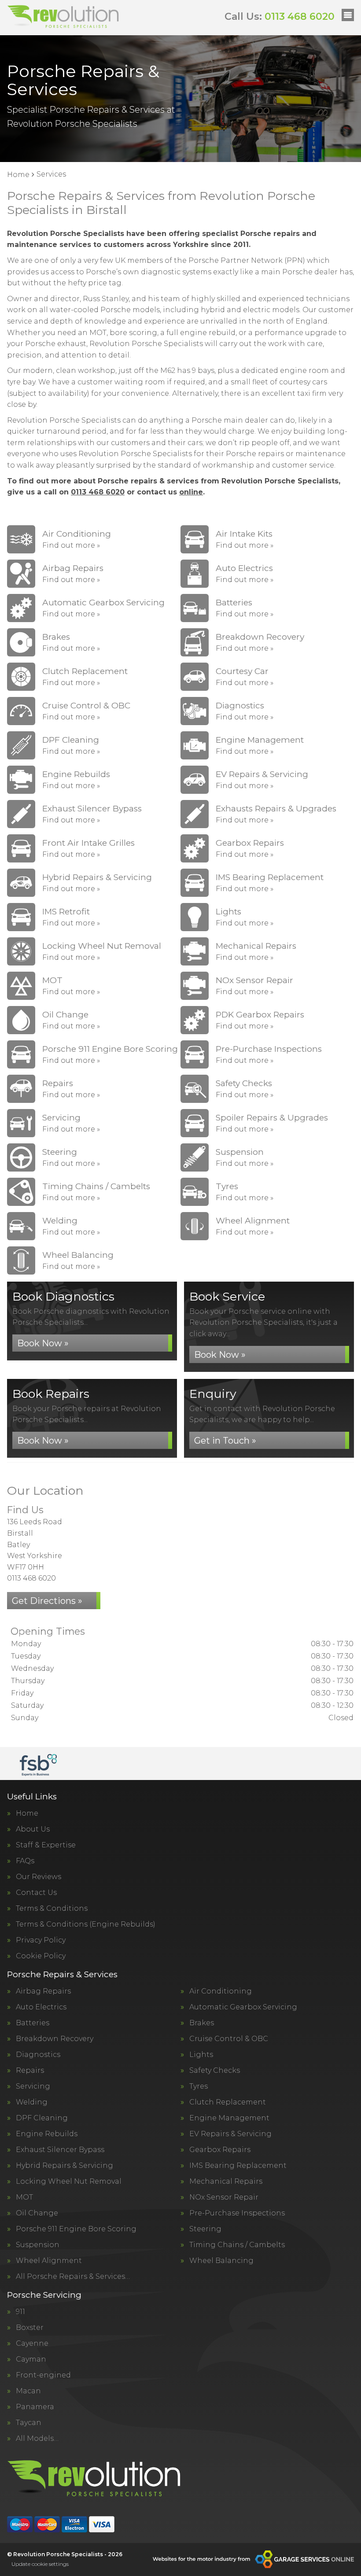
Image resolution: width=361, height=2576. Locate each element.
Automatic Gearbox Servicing (243, 2007)
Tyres (199, 2086)
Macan (28, 2391)
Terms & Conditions (52, 1909)
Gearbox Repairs (220, 2150)
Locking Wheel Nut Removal (69, 2182)
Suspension (38, 2245)
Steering (205, 2229)
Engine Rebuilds (47, 2134)
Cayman (31, 2359)
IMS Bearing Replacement (238, 2166)
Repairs (30, 2071)
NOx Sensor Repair (224, 2197)
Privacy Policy (41, 1940)
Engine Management (229, 2118)
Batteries (33, 2023)
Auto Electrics (41, 2007)
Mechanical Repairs (226, 2182)
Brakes (202, 2023)
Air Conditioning (221, 1991)
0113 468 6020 (280, 17)
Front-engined (43, 2375)
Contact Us (36, 1893)
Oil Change (37, 2213)
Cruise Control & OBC (229, 2039)
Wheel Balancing (221, 2261)
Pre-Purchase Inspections (237, 2213)
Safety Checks (215, 2071)
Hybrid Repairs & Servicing (64, 2166)
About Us (33, 1829)
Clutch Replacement (228, 2102)
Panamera (35, 2407)
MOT (24, 2197)
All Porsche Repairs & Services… (73, 2277)
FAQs (25, 1861)
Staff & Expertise (46, 1845)
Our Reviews (39, 1877)
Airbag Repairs (43, 1991)
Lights (201, 2055)
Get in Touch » (225, 1441)
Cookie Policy (41, 1956)
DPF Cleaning (42, 2118)
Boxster (30, 2328)
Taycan (29, 2423)
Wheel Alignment (49, 2261)
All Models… (37, 2439)
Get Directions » (47, 1601)
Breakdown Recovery (55, 2039)
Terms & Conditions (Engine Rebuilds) (86, 1924)
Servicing (33, 2086)
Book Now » (43, 1343)
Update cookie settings (40, 2564)
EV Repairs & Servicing (230, 2134)
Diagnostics (38, 2055)
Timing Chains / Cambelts (237, 2245)
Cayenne (32, 2344)
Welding (32, 2102)
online (191, 492)
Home (27, 1813)
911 (20, 2312)
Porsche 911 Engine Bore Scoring (76, 2229)
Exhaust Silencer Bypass (60, 2150)
